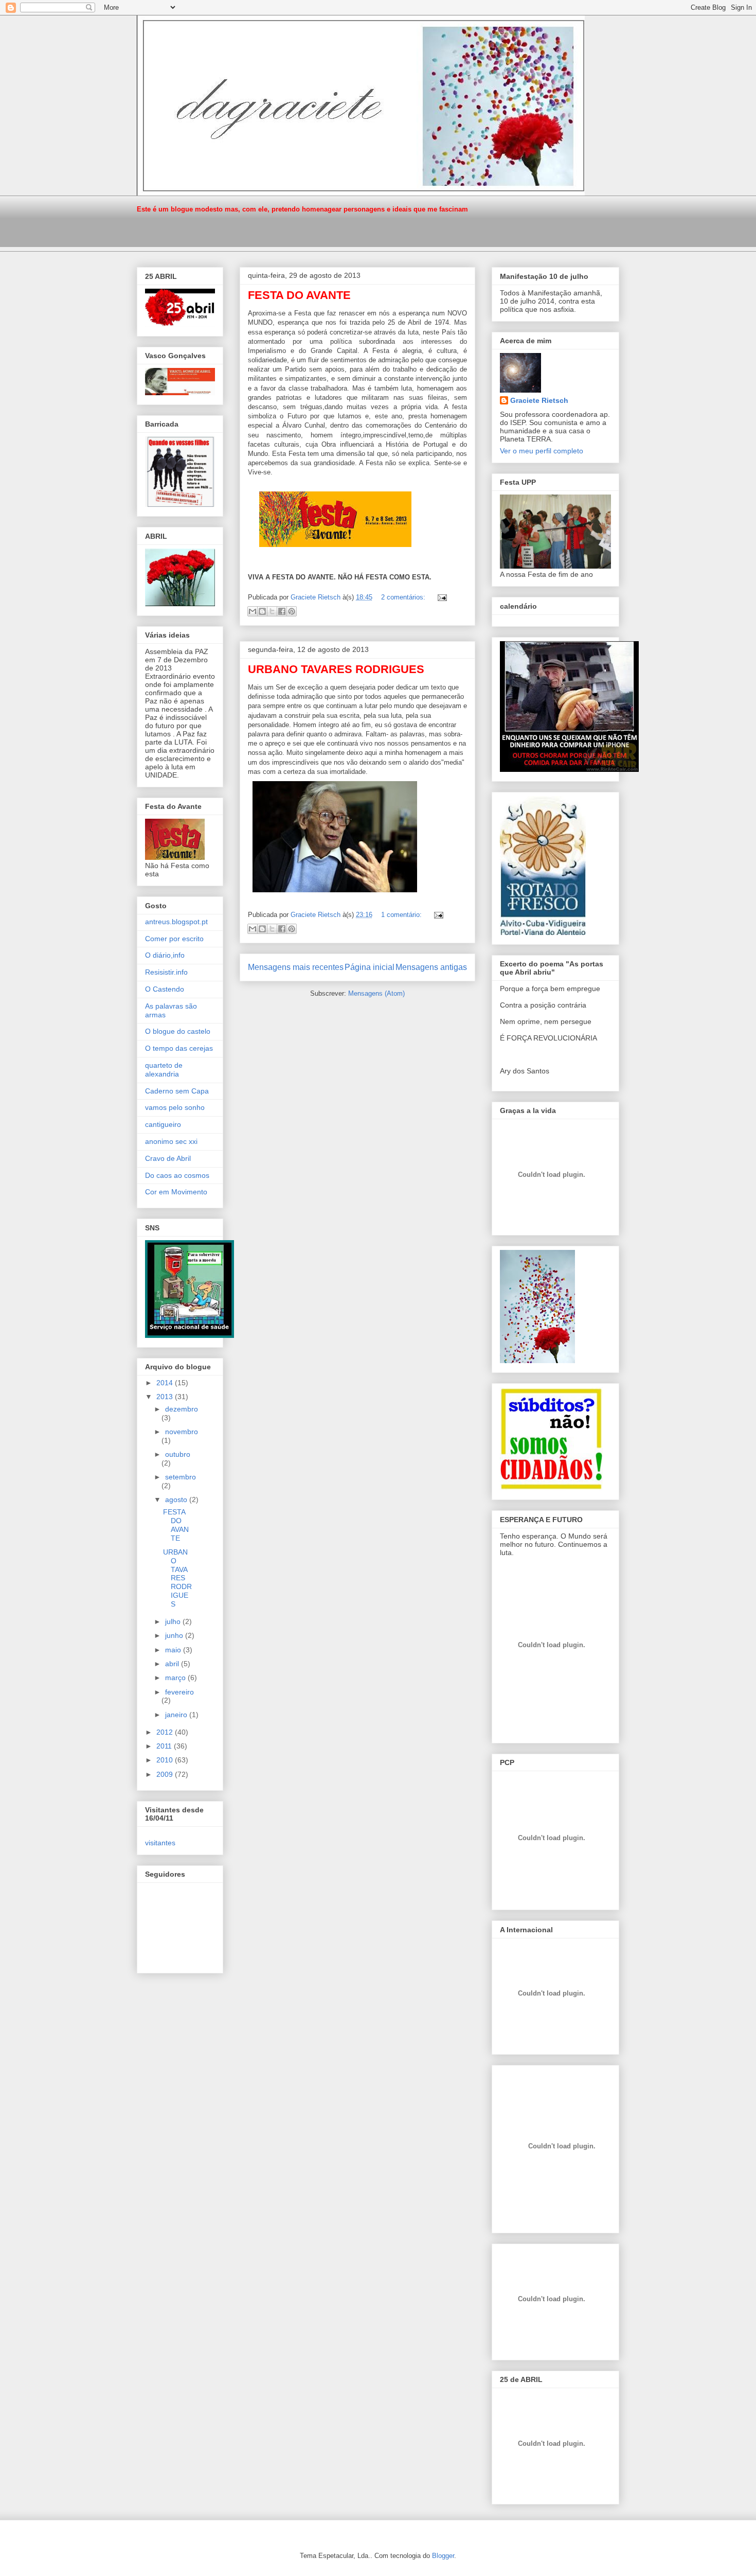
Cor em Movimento (176, 1192)
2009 (166, 1774)
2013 (166, 1397)
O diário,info (165, 955)
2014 (166, 1383)
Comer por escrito (174, 939)
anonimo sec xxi (171, 1141)
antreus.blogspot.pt (176, 922)
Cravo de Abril (168, 1158)
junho (175, 1635)
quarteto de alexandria (164, 1070)
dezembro (182, 1409)
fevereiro (179, 1692)
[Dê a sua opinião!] (262, 611)
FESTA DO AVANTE (299, 295)
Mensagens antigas (431, 967)
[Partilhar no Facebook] (282, 611)
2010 (166, 1760)
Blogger (443, 2556)
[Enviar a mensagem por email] (253, 611)
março (176, 1678)
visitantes (160, 1843)
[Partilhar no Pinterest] (292, 611)
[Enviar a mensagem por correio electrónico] (440, 597)
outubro (178, 1454)
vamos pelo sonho (175, 1107)
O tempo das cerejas (179, 1048)
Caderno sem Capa (177, 1091)
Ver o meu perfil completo (542, 451)
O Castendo (165, 989)
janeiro (177, 1715)
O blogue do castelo (178, 1031)
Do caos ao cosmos (177, 1175)
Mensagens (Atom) (376, 993)
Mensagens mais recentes (296, 967)
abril (173, 1664)
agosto (177, 1499)
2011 (165, 1746)
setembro (181, 1477)
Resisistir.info (166, 972)
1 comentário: (402, 915)
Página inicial (370, 967)
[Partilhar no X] (272, 611)
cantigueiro (163, 1124)
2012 (166, 1732)
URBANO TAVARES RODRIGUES (336, 669)
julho (174, 1621)
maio (174, 1650)
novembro (182, 1432)
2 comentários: (404, 597)
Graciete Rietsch (539, 400)
